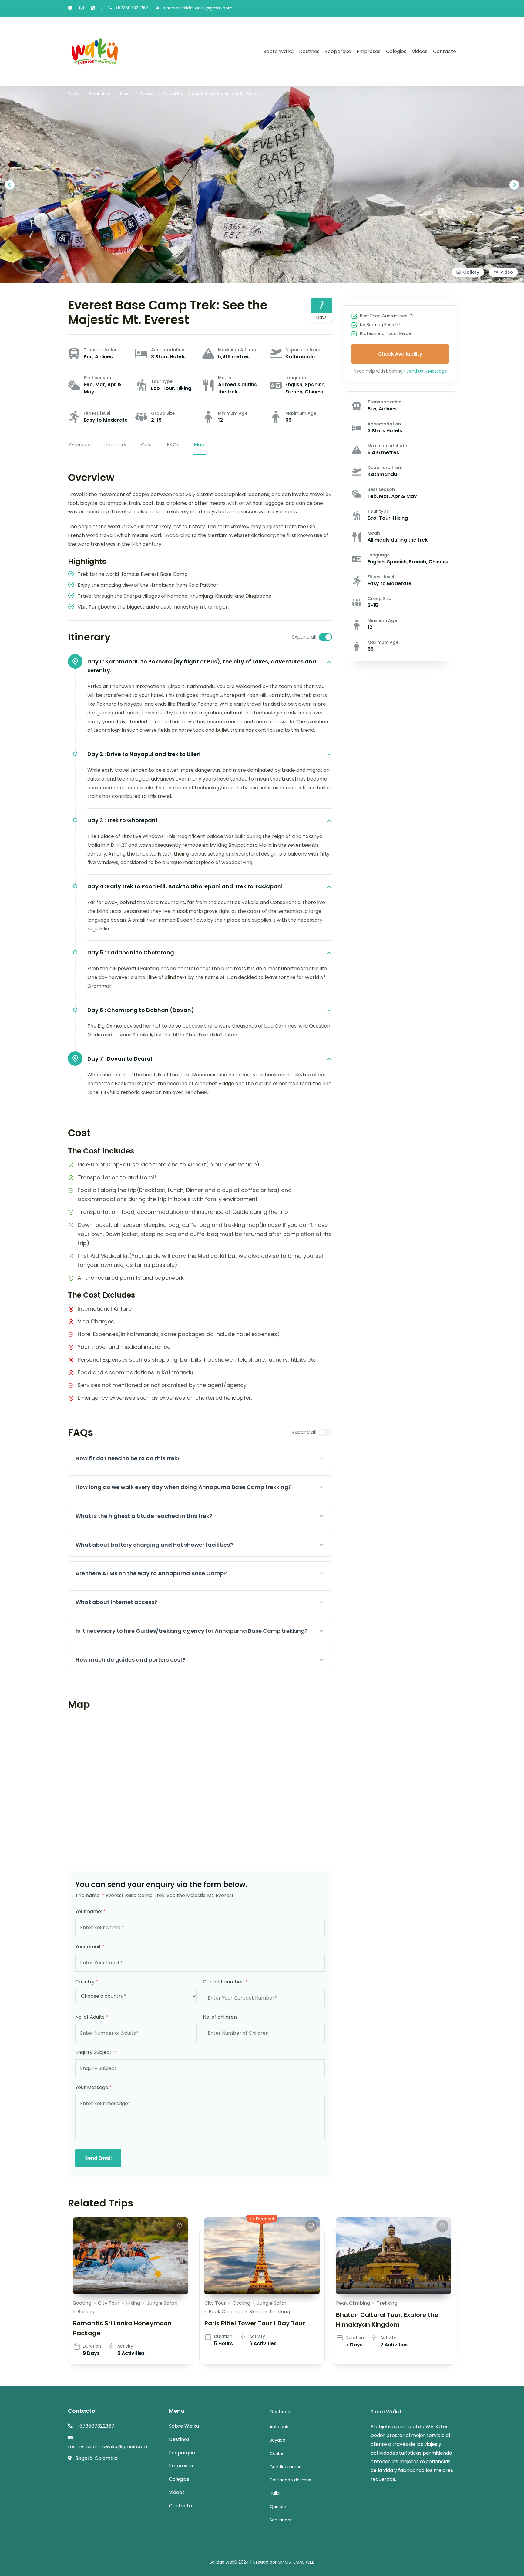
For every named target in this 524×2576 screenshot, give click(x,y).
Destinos (309, 51)
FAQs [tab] (173, 445)
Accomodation (168, 350)
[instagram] (82, 8)
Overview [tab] (80, 445)
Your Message (94, 2087)
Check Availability (400, 354)
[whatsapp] (93, 8)
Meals (225, 378)
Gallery (471, 272)
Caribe (277, 2453)
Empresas (369, 51)
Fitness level (97, 413)
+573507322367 (132, 8)
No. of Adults (92, 2017)
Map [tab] (199, 445)
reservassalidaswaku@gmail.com (198, 8)
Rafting (86, 2312)
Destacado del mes (290, 2480)
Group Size (163, 413)
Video (507, 272)
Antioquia (280, 2427)
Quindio (278, 2507)
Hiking (133, 2303)
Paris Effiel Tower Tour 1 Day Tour (255, 2323)
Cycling (241, 2303)
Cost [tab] (147, 445)
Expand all (304, 637)
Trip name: (90, 1895)
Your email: (90, 1947)
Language (296, 378)
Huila (275, 2493)
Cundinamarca (286, 2467)
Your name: (90, 1911)
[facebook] (70, 8)
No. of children (220, 2017)
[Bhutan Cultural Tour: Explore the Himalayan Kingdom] (393, 2256)
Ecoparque (338, 51)
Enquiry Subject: (96, 2052)
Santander (281, 2520)
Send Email (98, 2158)
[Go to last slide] (10, 185)
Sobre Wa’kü (279, 51)
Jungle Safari (162, 2303)
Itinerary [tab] (116, 445)
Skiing (256, 2312)
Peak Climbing (226, 2312)
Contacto (445, 51)
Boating (82, 2303)
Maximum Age (301, 413)
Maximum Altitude (238, 350)
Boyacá (277, 2440)
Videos (420, 51)
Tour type (162, 381)
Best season (97, 378)
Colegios (396, 51)
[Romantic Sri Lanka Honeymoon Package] (131, 2256)
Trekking (280, 2312)
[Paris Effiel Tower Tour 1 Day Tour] (262, 2256)
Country (87, 1982)
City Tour (109, 2303)
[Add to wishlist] (180, 2226)
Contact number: (225, 1982)
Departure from (303, 350)
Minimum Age (233, 413)
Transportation (101, 350)
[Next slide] (514, 185)
